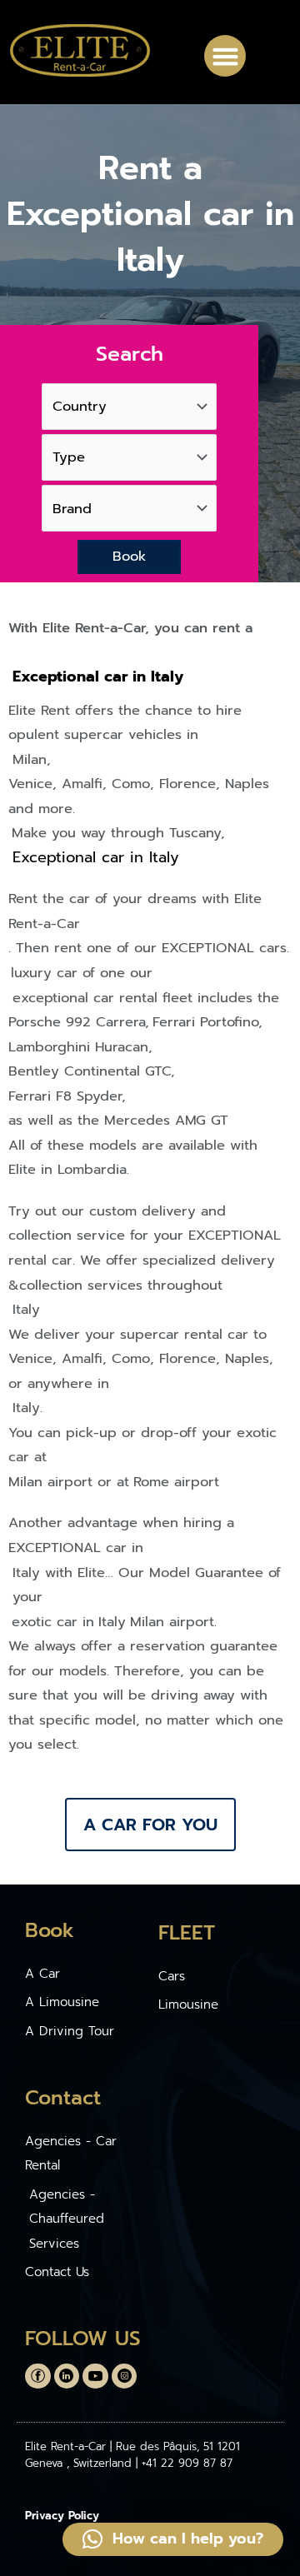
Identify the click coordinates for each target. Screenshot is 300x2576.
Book (129, 556)
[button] (225, 56)
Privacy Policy (62, 2516)
